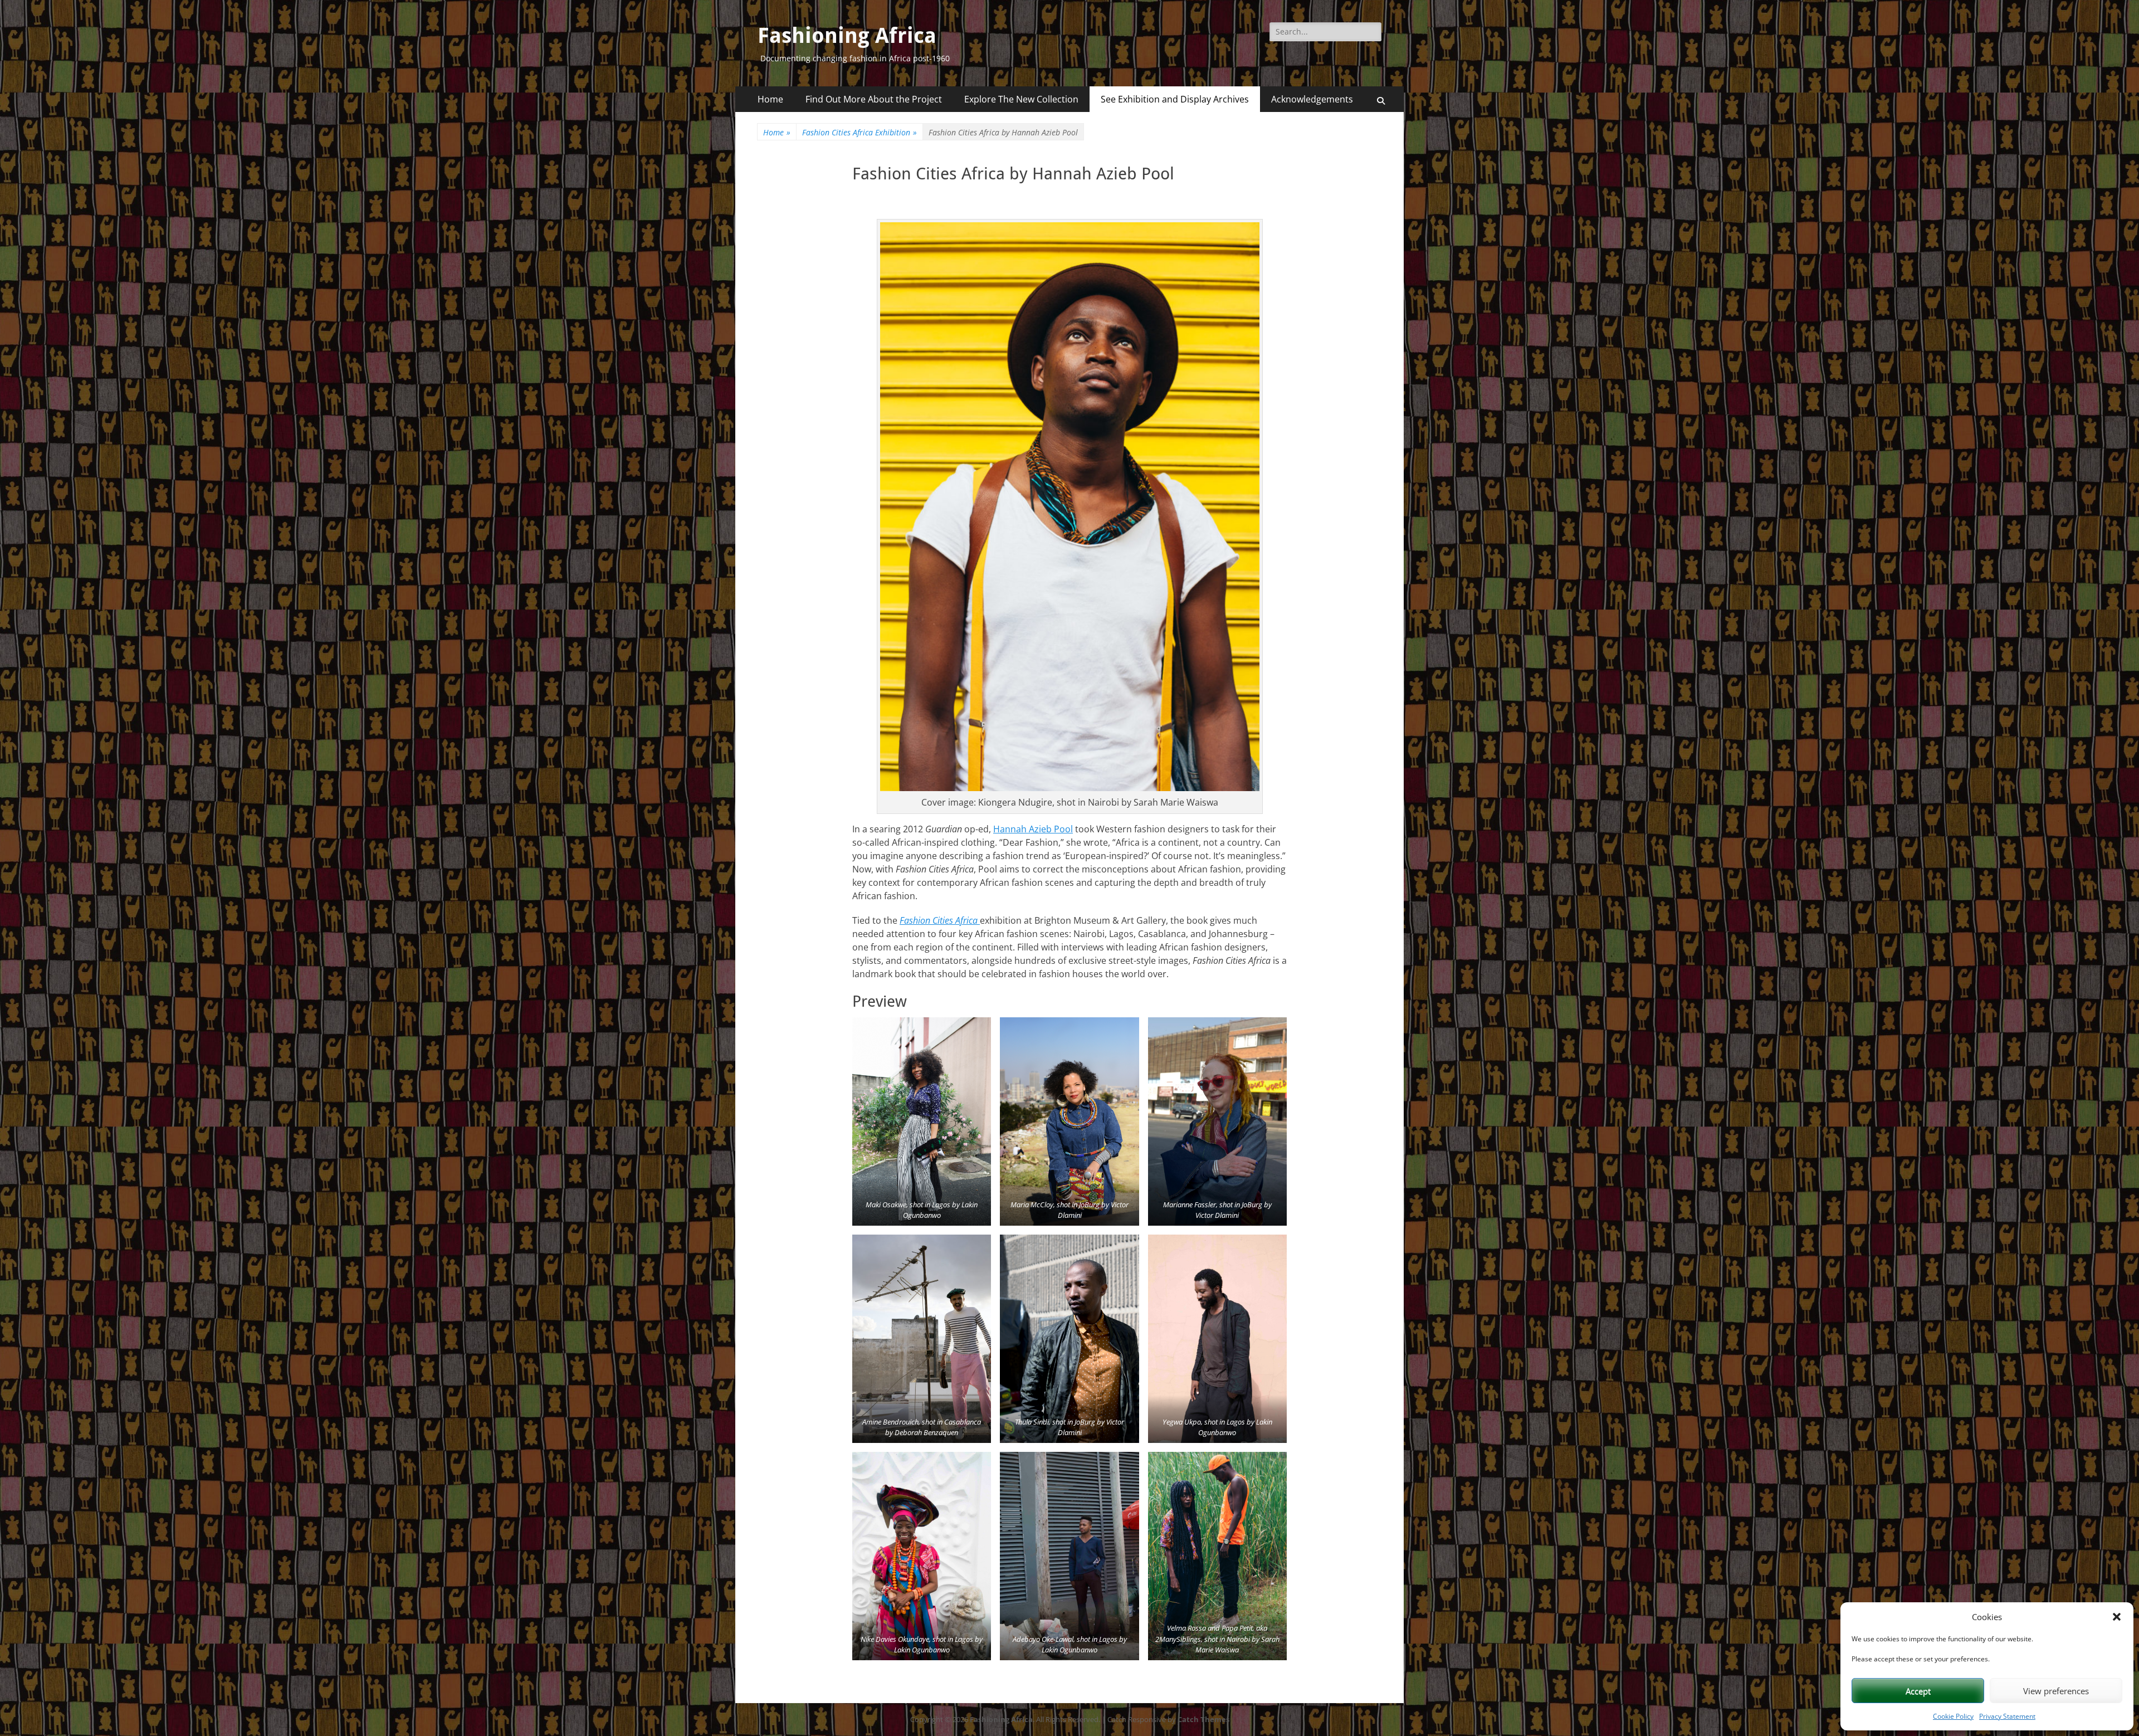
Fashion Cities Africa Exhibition (859, 132)
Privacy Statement (2007, 1716)
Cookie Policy (1953, 1716)
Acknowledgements (1312, 99)
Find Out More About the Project (874, 99)
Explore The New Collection (1021, 99)
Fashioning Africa (847, 36)
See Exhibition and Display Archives (1175, 99)
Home (770, 99)
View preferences (2056, 1691)
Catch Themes (1203, 1719)
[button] (2117, 1617)
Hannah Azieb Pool (1033, 829)
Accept (1918, 1691)
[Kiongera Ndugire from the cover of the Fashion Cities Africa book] (1070, 507)
